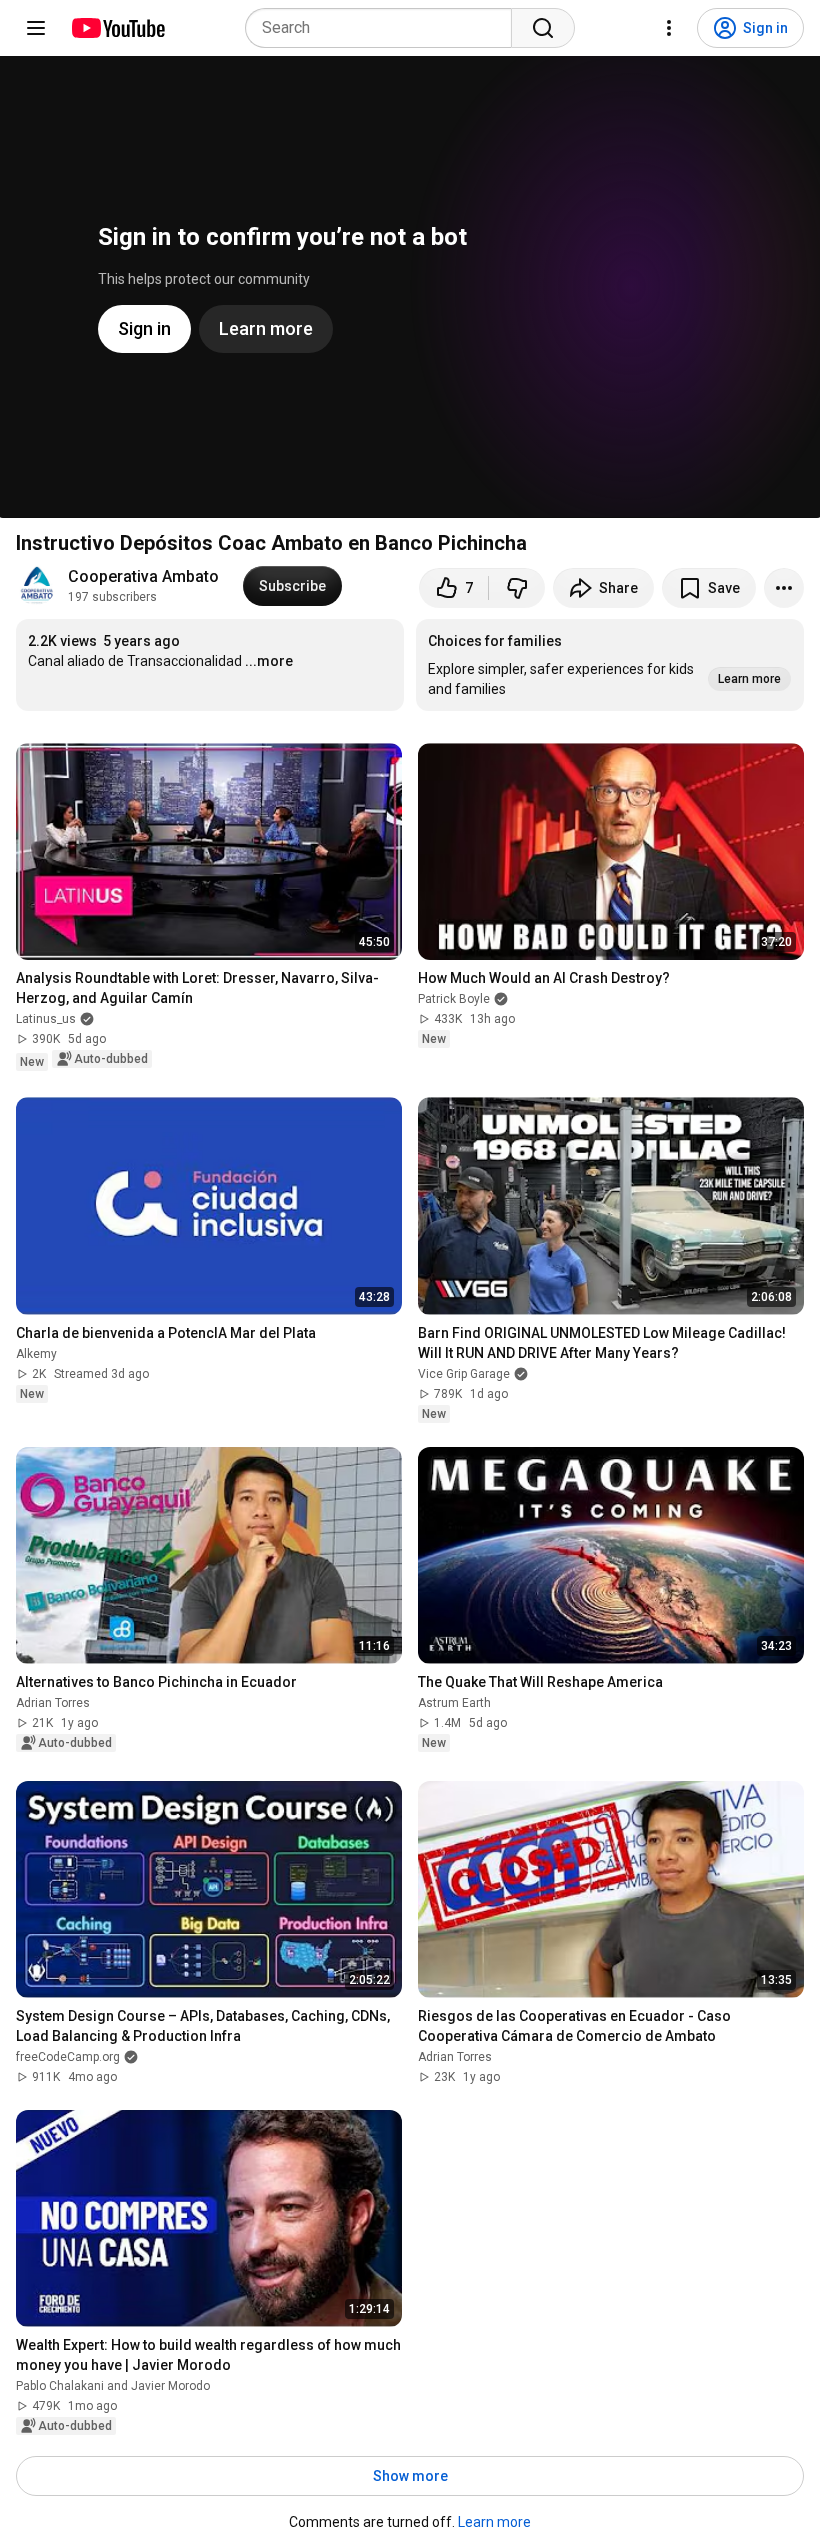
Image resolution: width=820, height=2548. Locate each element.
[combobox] (384, 28)
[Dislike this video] (517, 588)
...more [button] (269, 661)
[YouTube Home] (117, 28)
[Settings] (669, 28)
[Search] (543, 28)
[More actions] (784, 588)
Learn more (494, 2522)
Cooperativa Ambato (143, 576)
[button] (610, 665)
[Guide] (36, 28)
